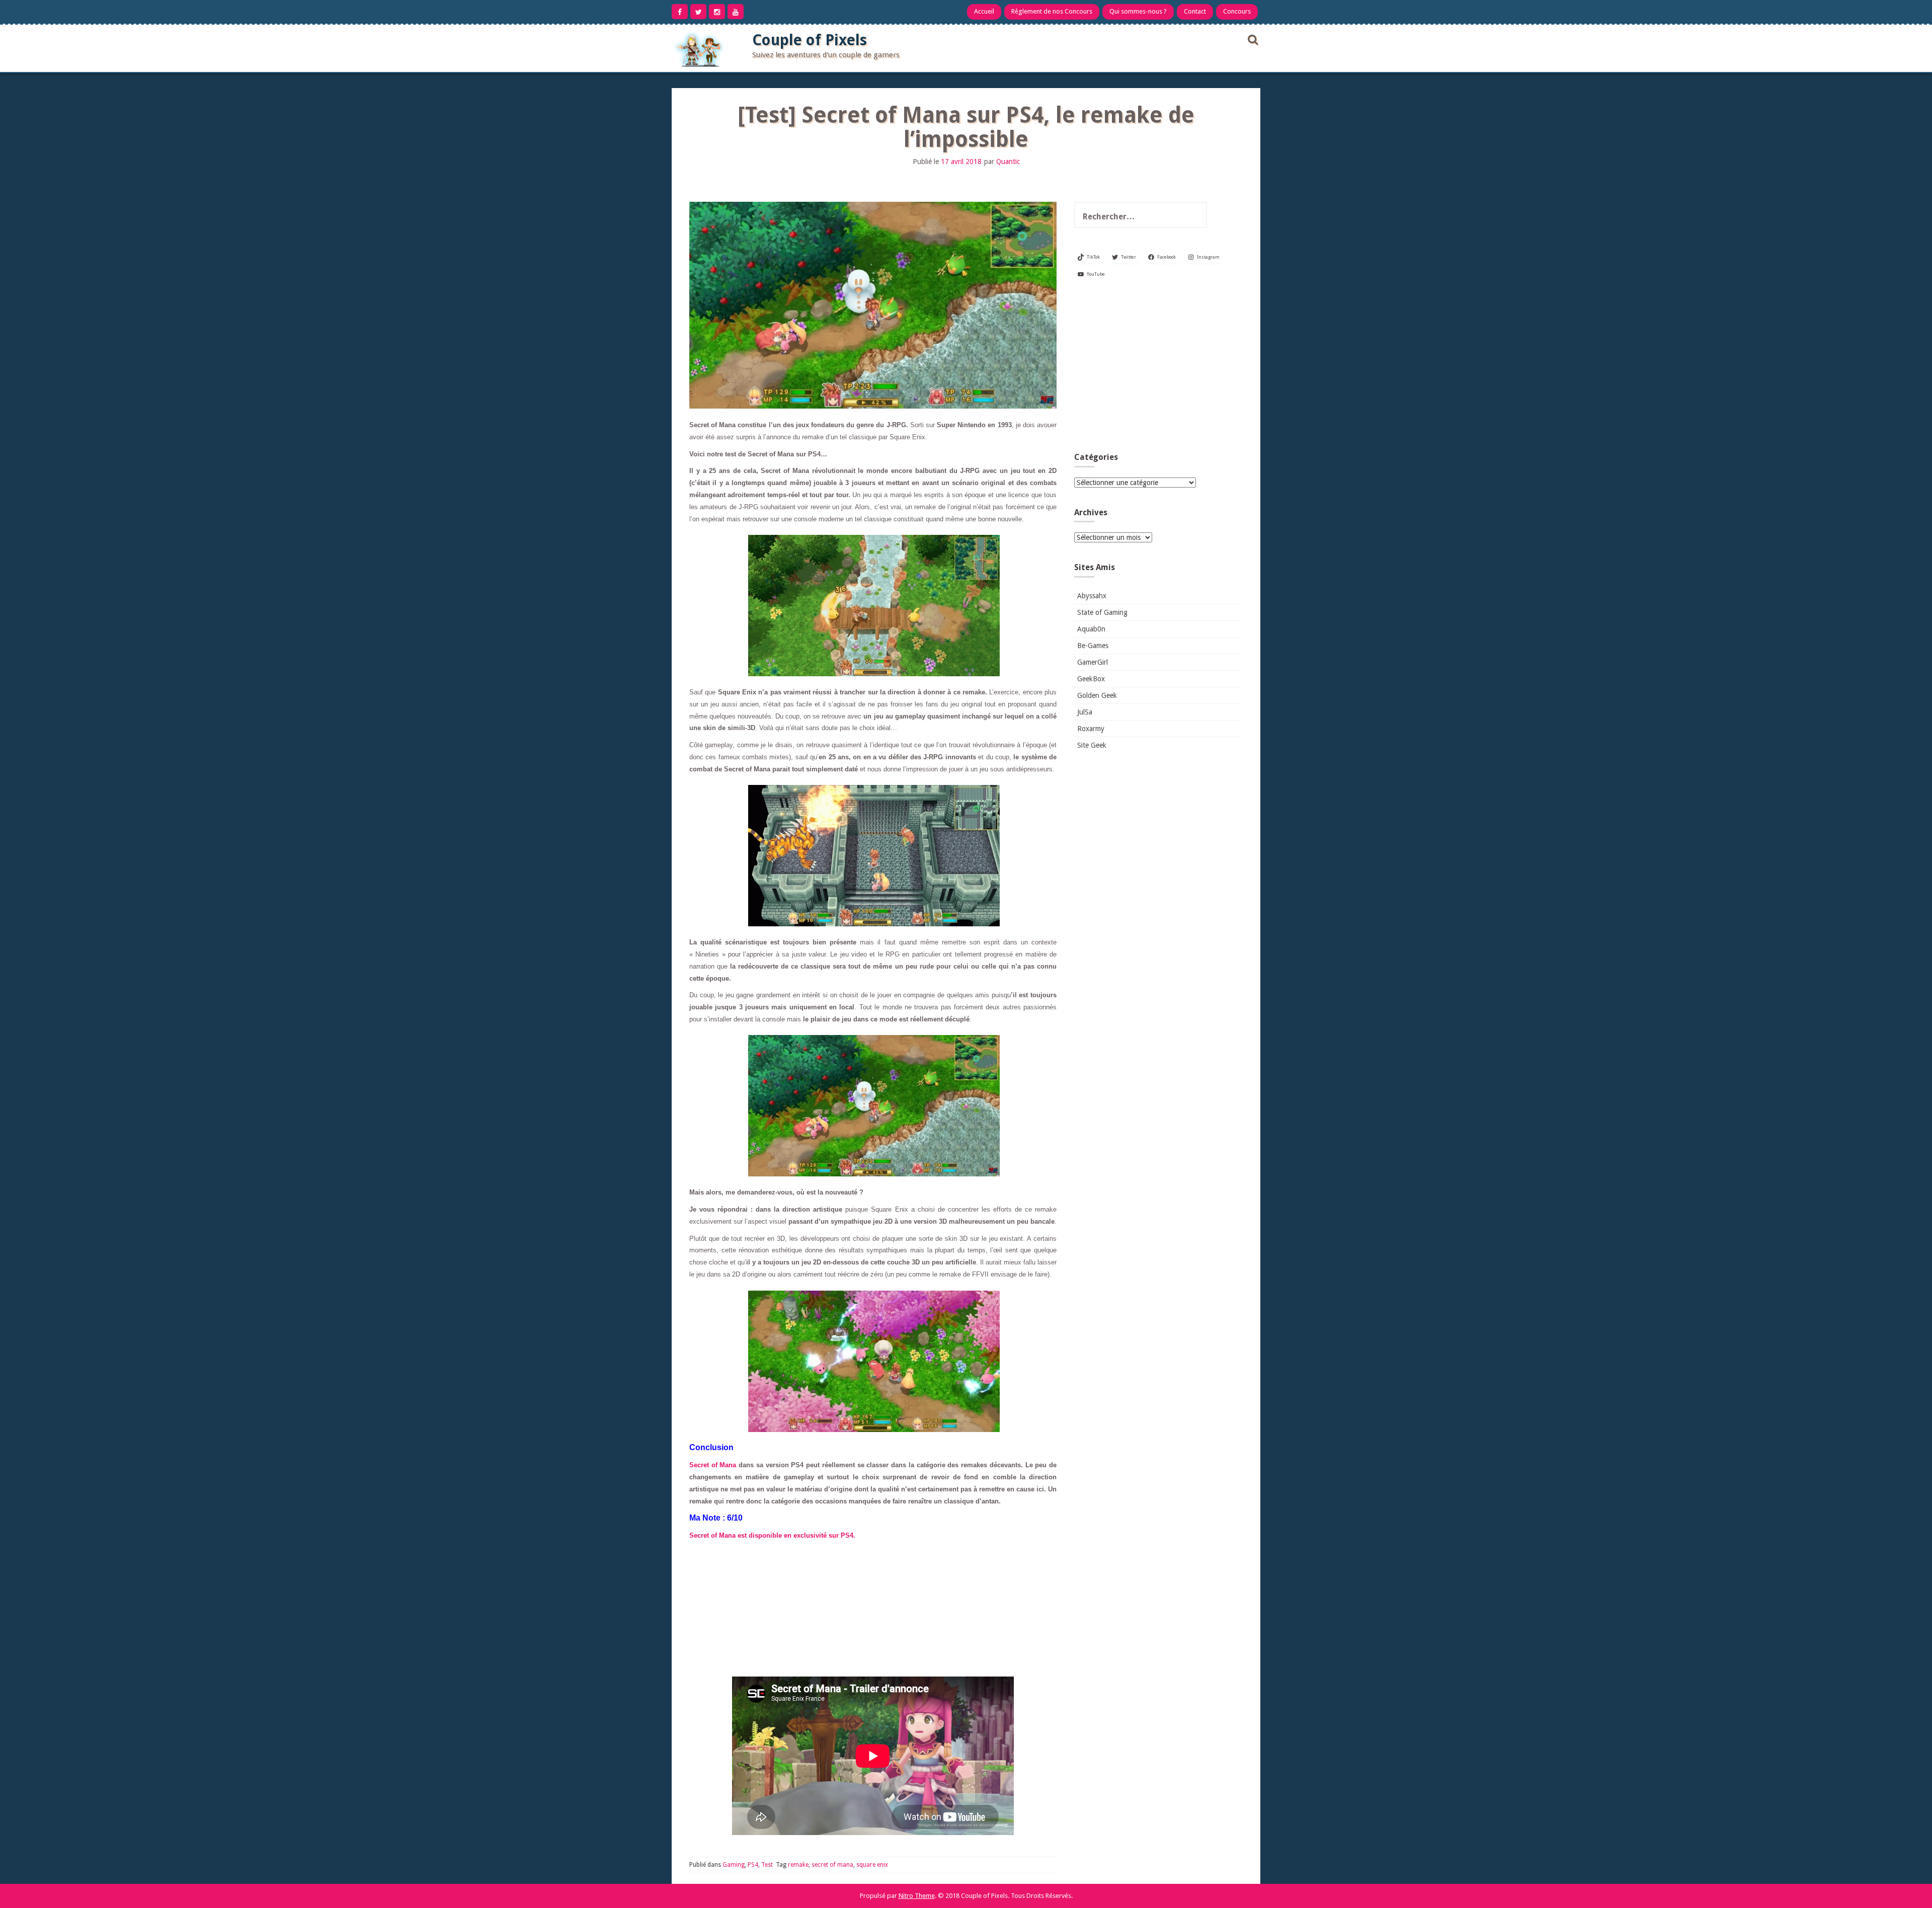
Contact (1195, 11)
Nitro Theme (917, 1896)
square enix (872, 1865)
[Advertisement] (1157, 369)
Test (767, 1865)
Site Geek (1092, 745)
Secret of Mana (713, 1465)
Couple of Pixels (810, 40)
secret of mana (832, 1865)
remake (798, 1865)
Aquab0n (1091, 629)
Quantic (1008, 162)
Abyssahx (1092, 596)
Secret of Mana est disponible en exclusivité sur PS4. (772, 1535)
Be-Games (1093, 646)
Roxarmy (1091, 729)
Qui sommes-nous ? (1138, 11)
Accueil (984, 11)
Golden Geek (1097, 695)
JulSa (1085, 712)
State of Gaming (1102, 612)
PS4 (753, 1865)
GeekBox (1091, 679)
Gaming (734, 1865)
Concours (1237, 11)
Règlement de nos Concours (1052, 11)
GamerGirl (1093, 662)
